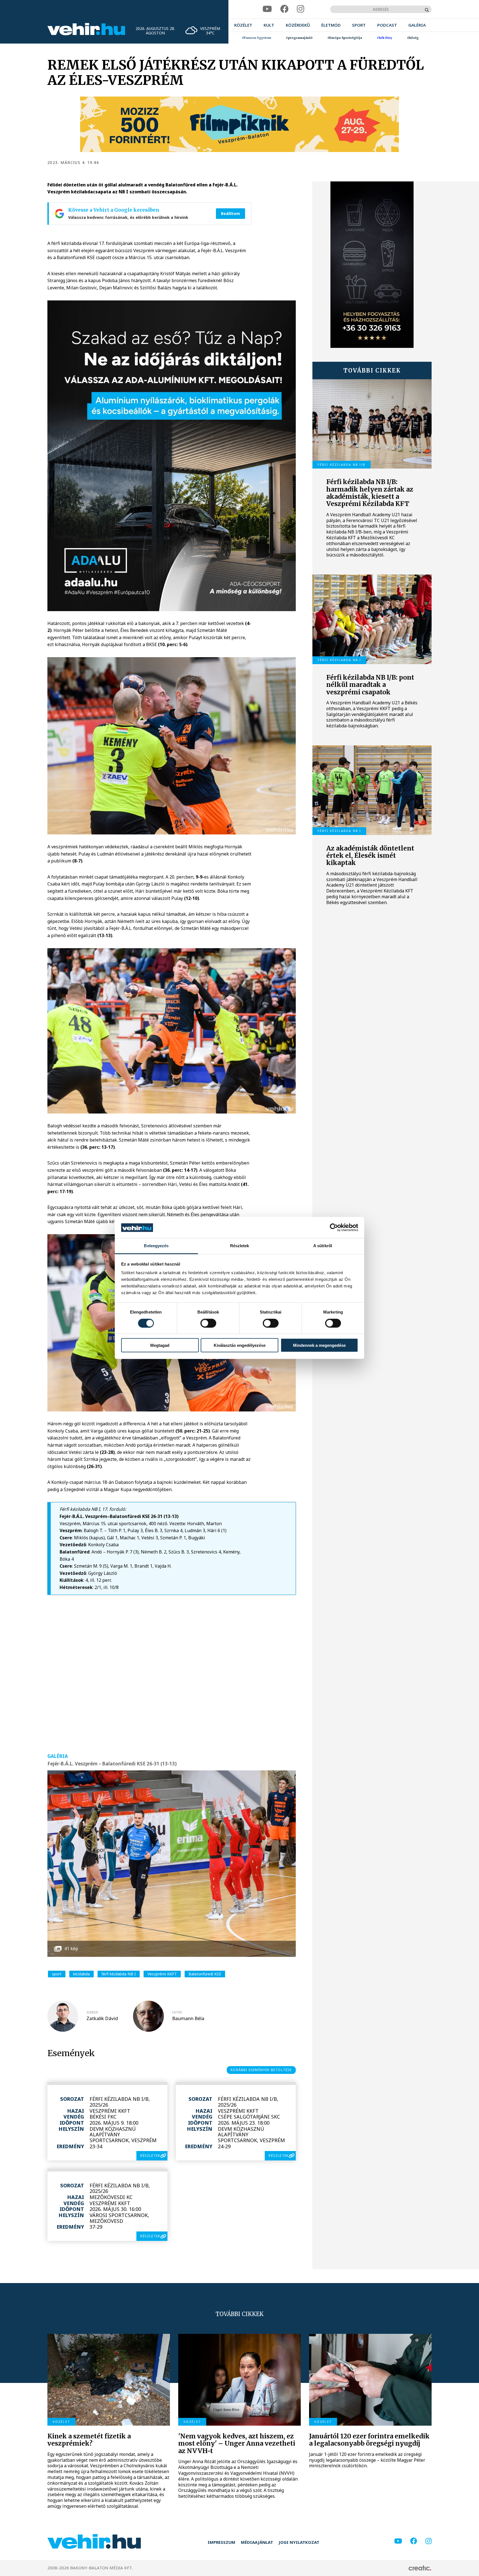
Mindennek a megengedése (319, 1345)
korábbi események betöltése (261, 2070)
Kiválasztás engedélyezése (240, 1345)
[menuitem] (243, 25)
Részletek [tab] (240, 1246)
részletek (150, 2156)
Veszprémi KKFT (162, 1974)
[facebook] (284, 9)
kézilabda (81, 1974)
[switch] (208, 1323)
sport (57, 1974)
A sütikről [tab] (323, 1246)
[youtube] (267, 9)
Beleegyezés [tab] (156, 1246)
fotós (177, 2012)
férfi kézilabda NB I (119, 1974)
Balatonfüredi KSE (205, 1974)
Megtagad (160, 1345)
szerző (92, 2012)
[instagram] (300, 9)
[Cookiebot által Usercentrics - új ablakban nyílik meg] (334, 1228)
